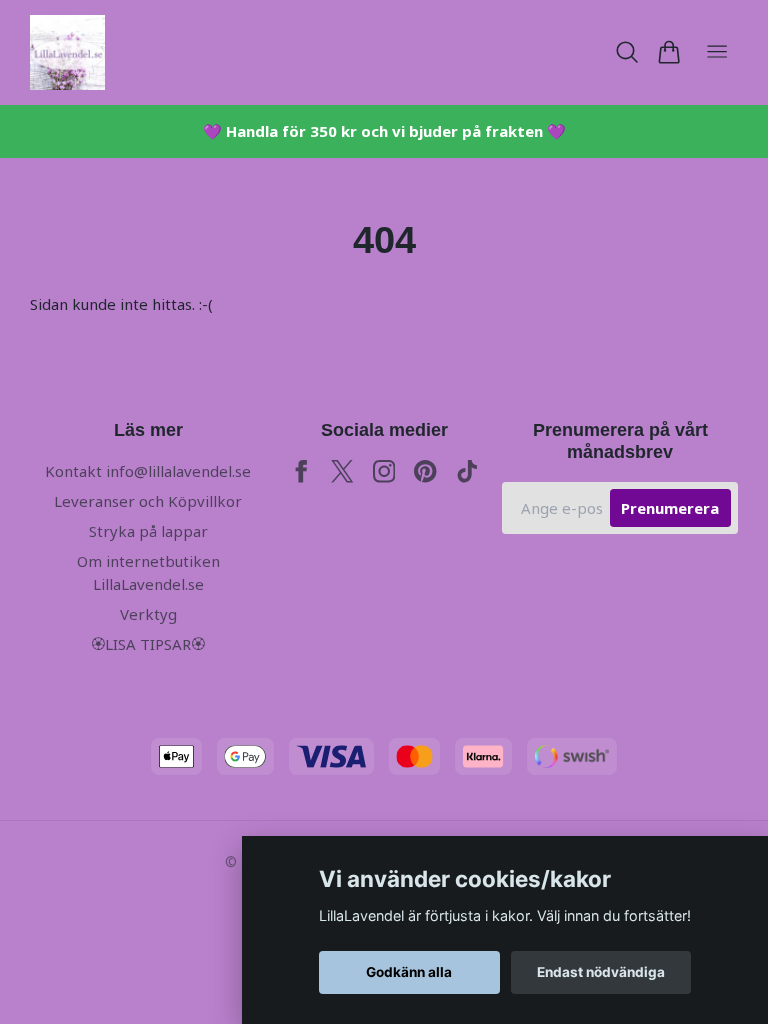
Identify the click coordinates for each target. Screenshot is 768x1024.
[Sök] (627, 52)
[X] (342, 471)
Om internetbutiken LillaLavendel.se (148, 572)
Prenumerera (670, 508)
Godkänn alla (409, 972)
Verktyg (148, 614)
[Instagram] (384, 471)
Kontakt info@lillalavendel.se (148, 471)
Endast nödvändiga (601, 972)
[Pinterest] (425, 471)
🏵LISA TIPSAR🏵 (148, 644)
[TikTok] (467, 471)
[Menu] (717, 52)
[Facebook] (301, 471)
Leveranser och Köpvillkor (148, 501)
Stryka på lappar (148, 531)
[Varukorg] (668, 52)
